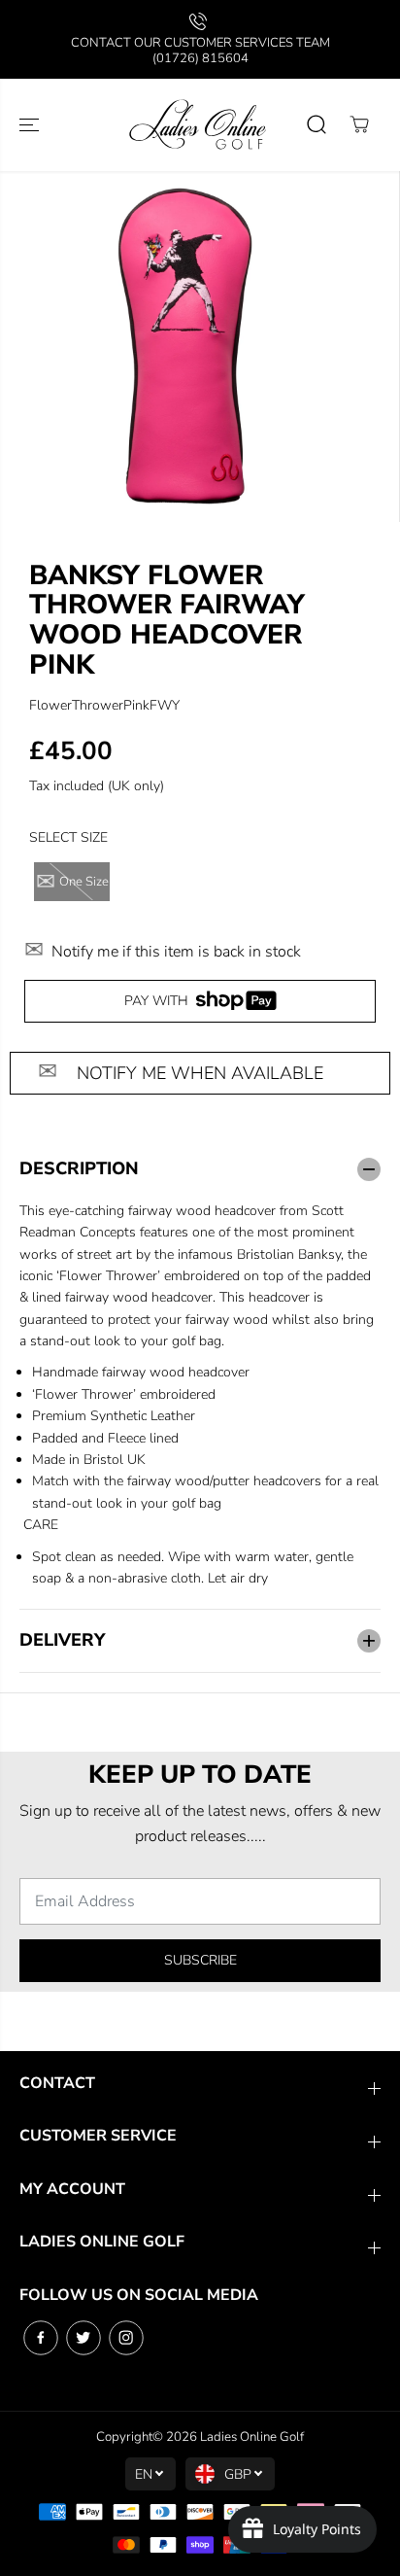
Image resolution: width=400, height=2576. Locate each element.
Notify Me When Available (200, 1073)
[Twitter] (83, 2338)
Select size (68, 837)
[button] (31, 125)
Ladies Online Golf (252, 2437)
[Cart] (359, 124)
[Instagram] (126, 2338)
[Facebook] (41, 2338)
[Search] (317, 124)
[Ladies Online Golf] (200, 125)
